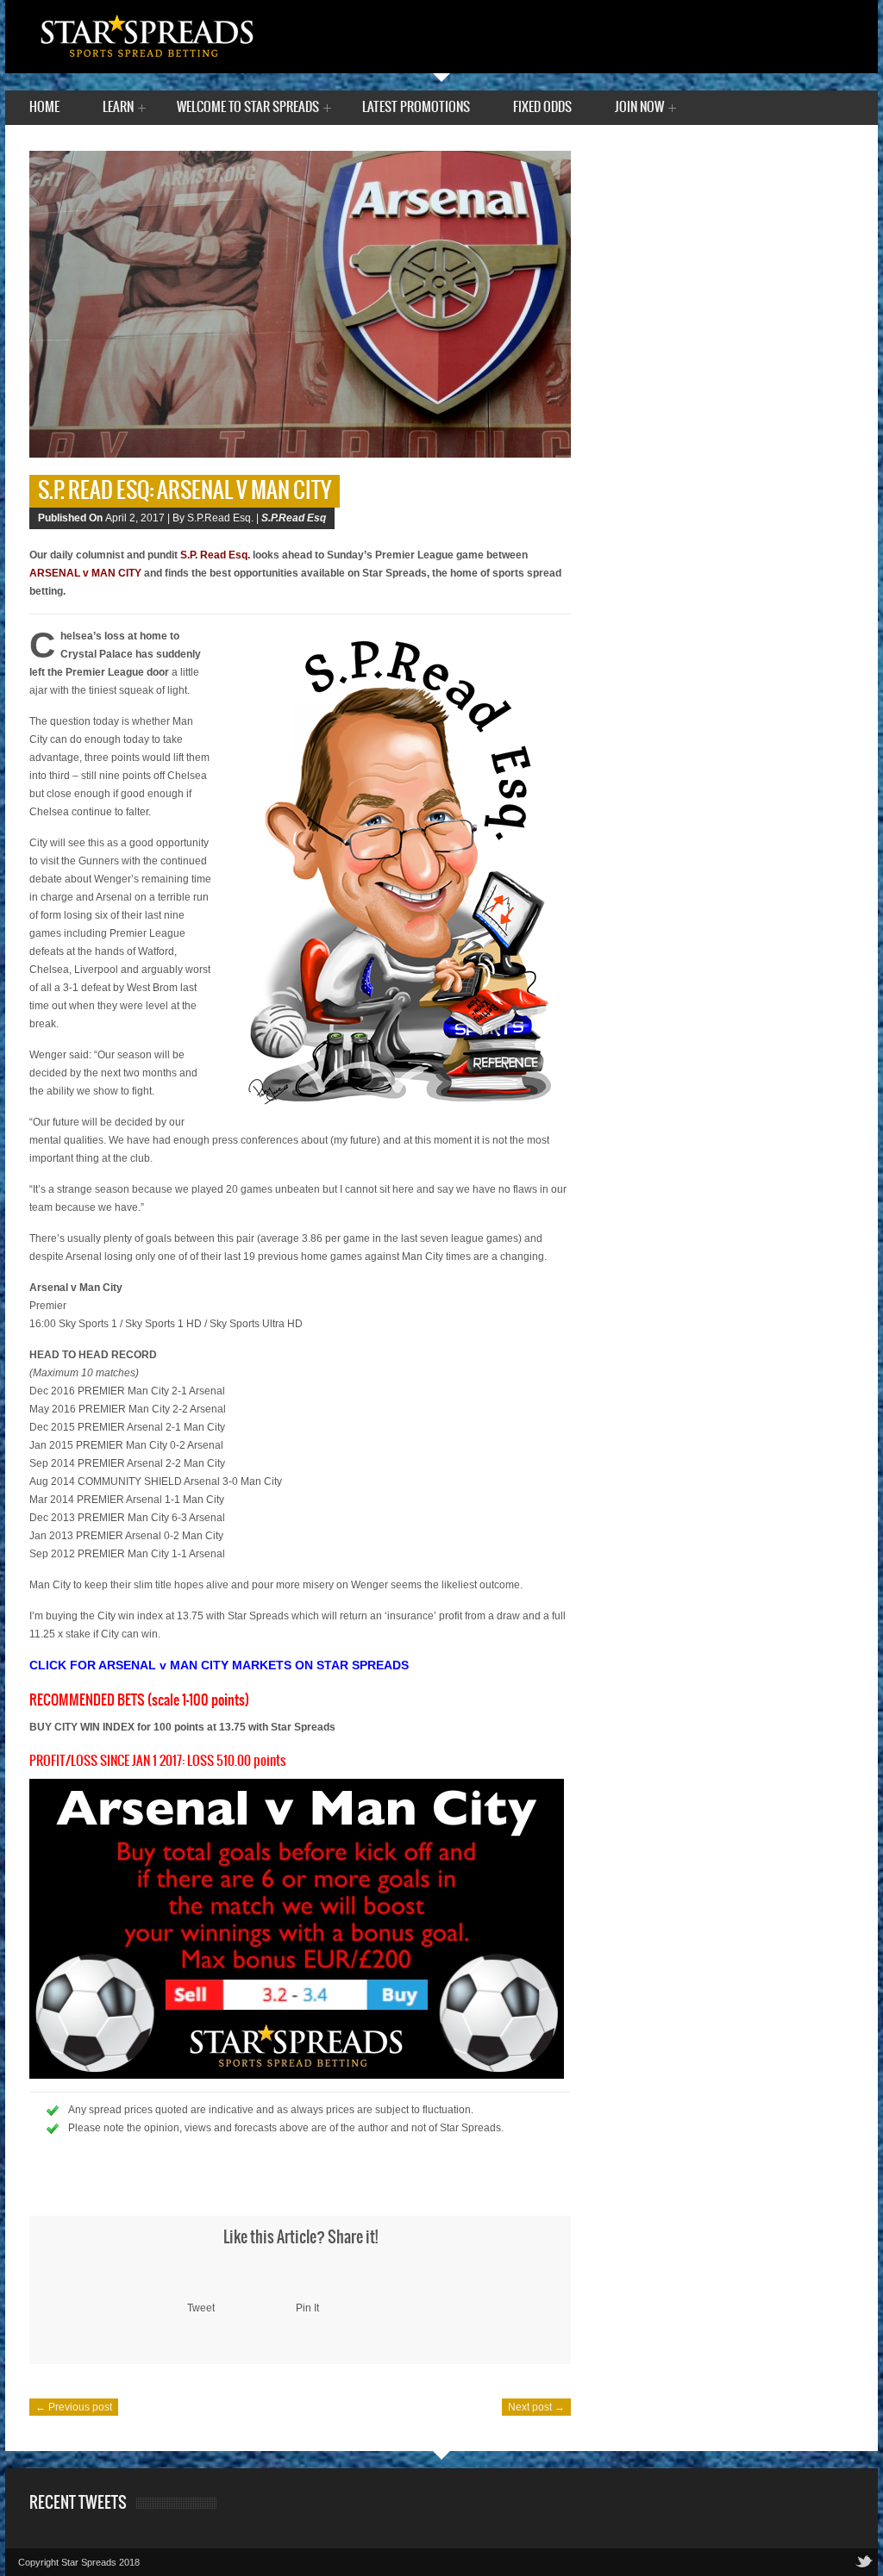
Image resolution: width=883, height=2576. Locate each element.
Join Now (639, 109)
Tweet (201, 2308)
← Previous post (74, 2407)
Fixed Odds (542, 107)
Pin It (307, 2308)
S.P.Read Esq (294, 518)
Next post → (536, 2407)
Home (44, 107)
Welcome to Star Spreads (248, 109)
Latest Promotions (416, 107)
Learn (118, 109)
